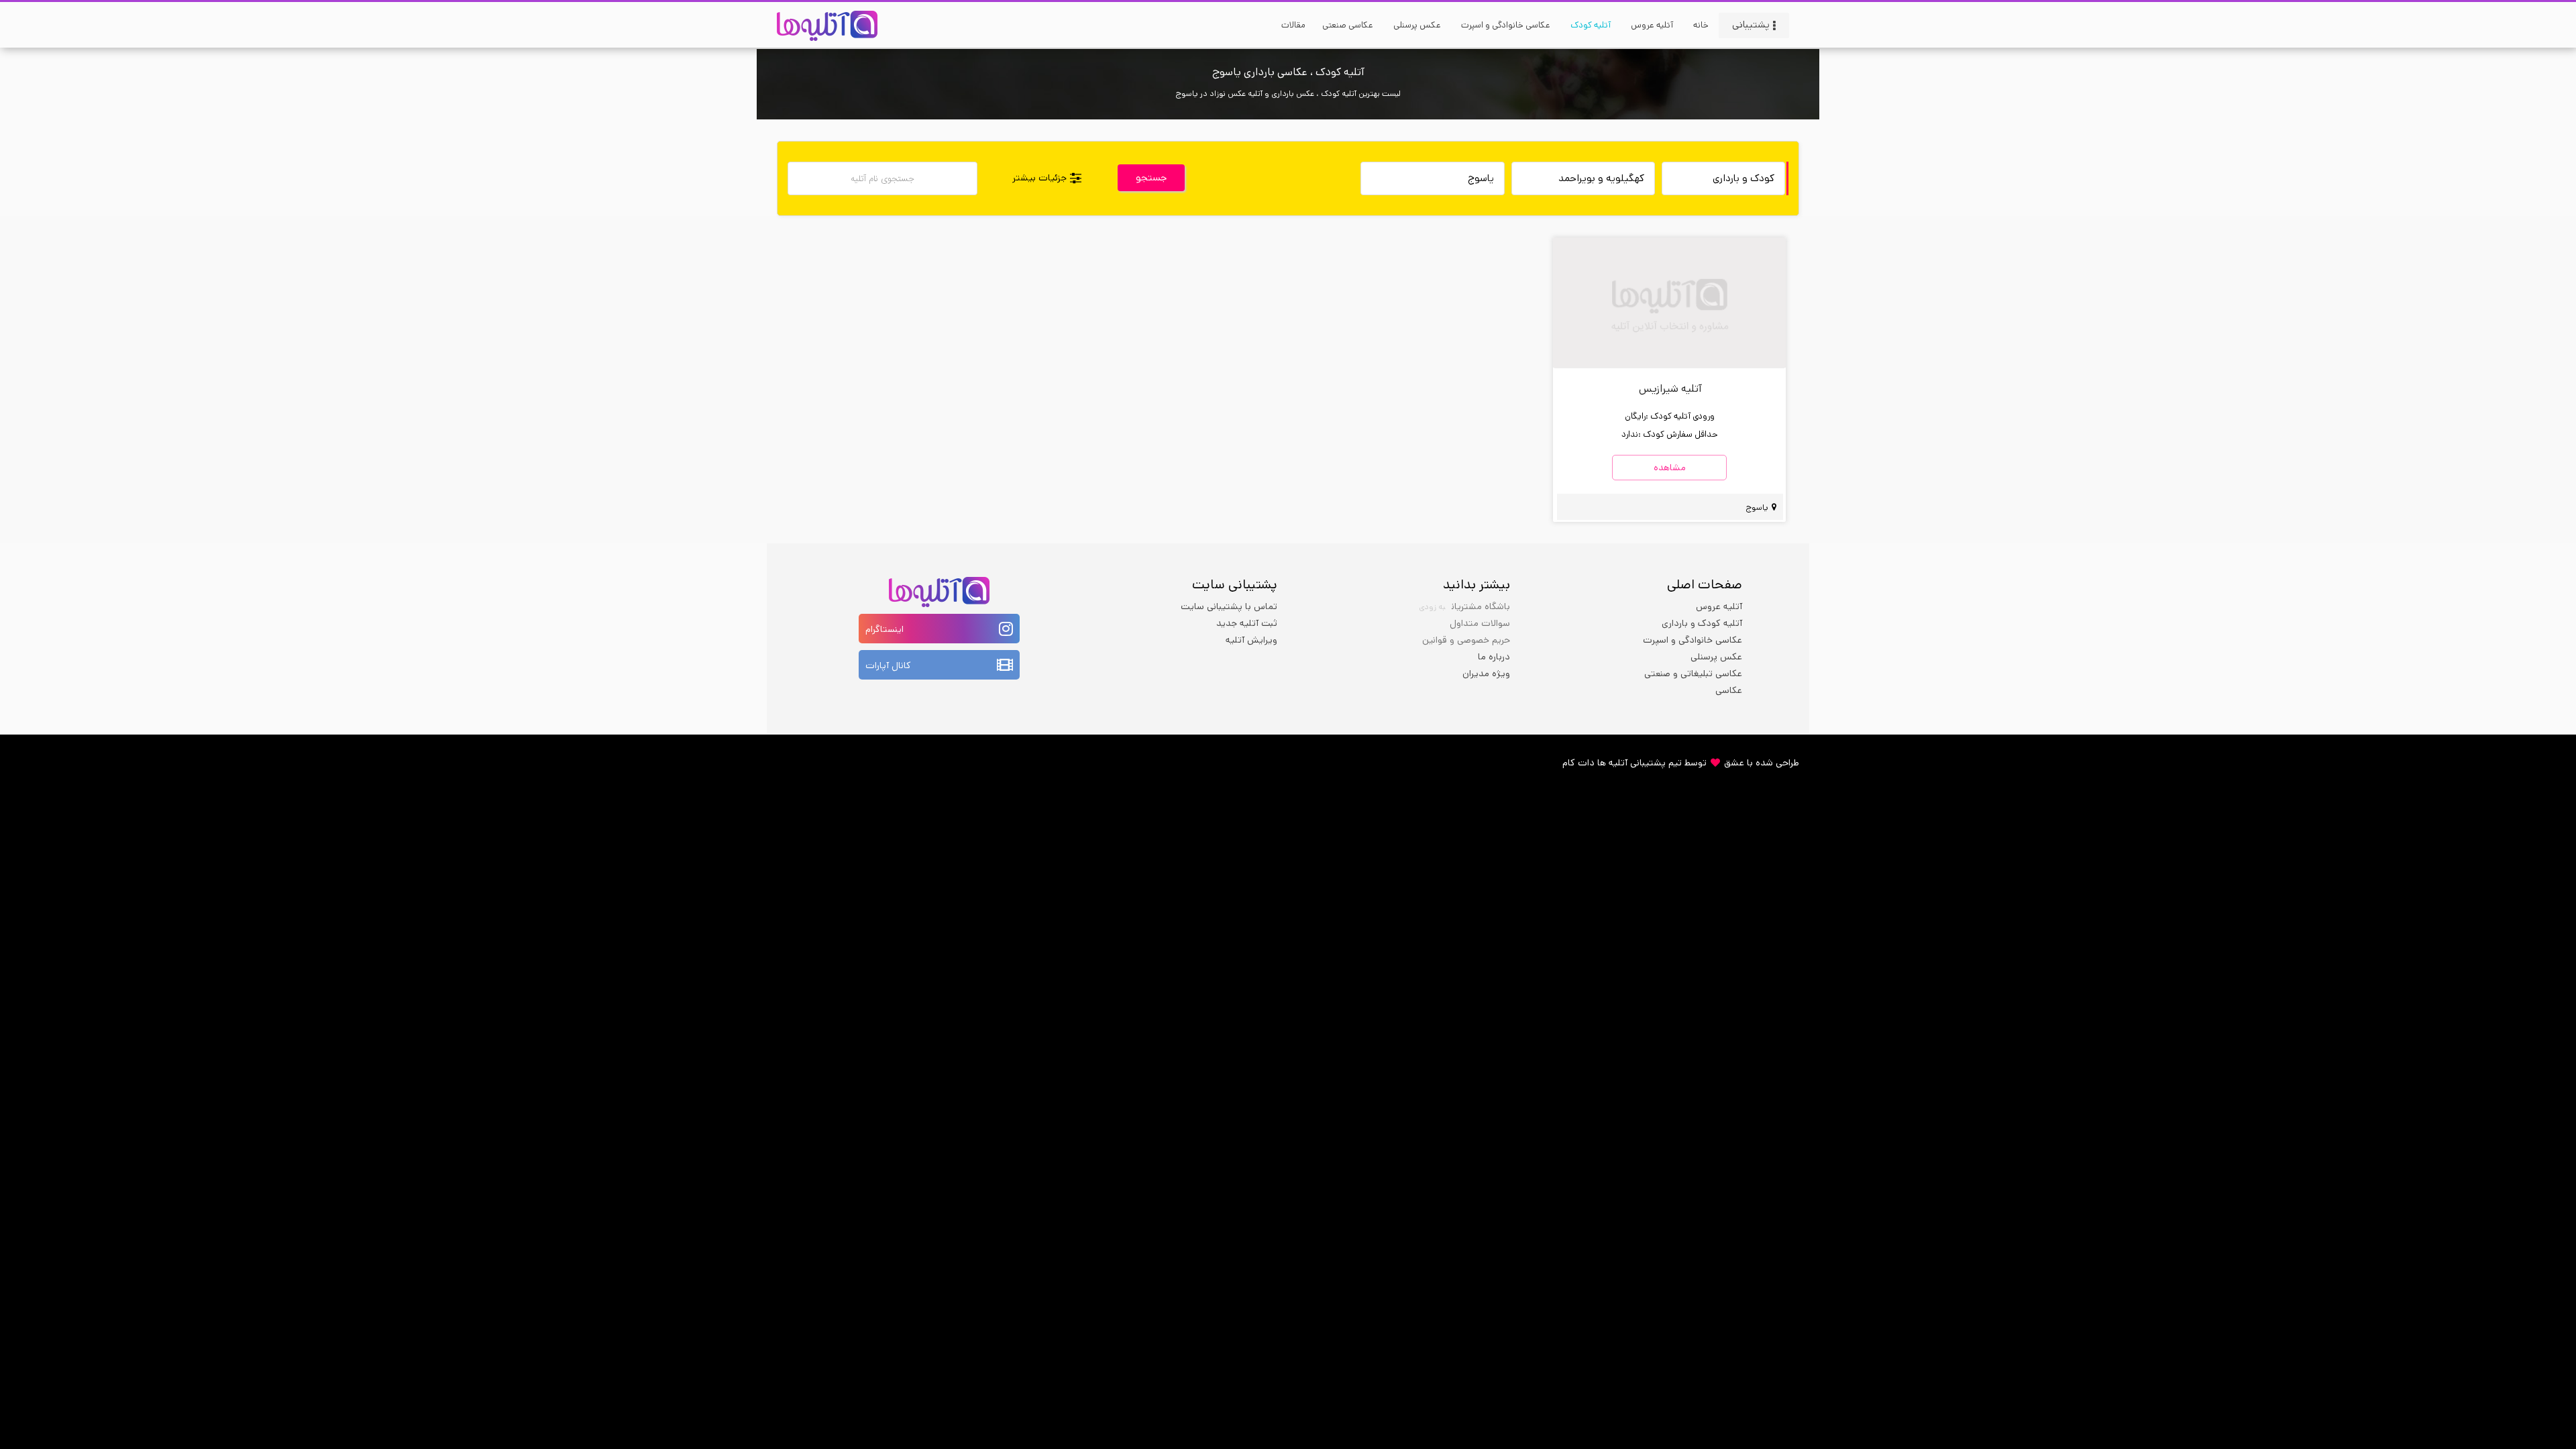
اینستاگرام (884, 629)
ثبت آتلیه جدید (1247, 623)
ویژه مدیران (1486, 674)
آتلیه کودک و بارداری (1702, 623)
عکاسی (1729, 690)
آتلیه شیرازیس (1670, 389)
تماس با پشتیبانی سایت (1229, 606)
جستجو (1151, 177)
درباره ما (1494, 657)
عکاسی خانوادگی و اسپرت (1693, 640)
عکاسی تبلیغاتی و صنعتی (1693, 674)
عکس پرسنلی (1716, 657)
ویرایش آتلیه (1251, 640)
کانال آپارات (888, 665)
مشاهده (1670, 468)
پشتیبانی (1751, 24)
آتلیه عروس (1719, 606)
